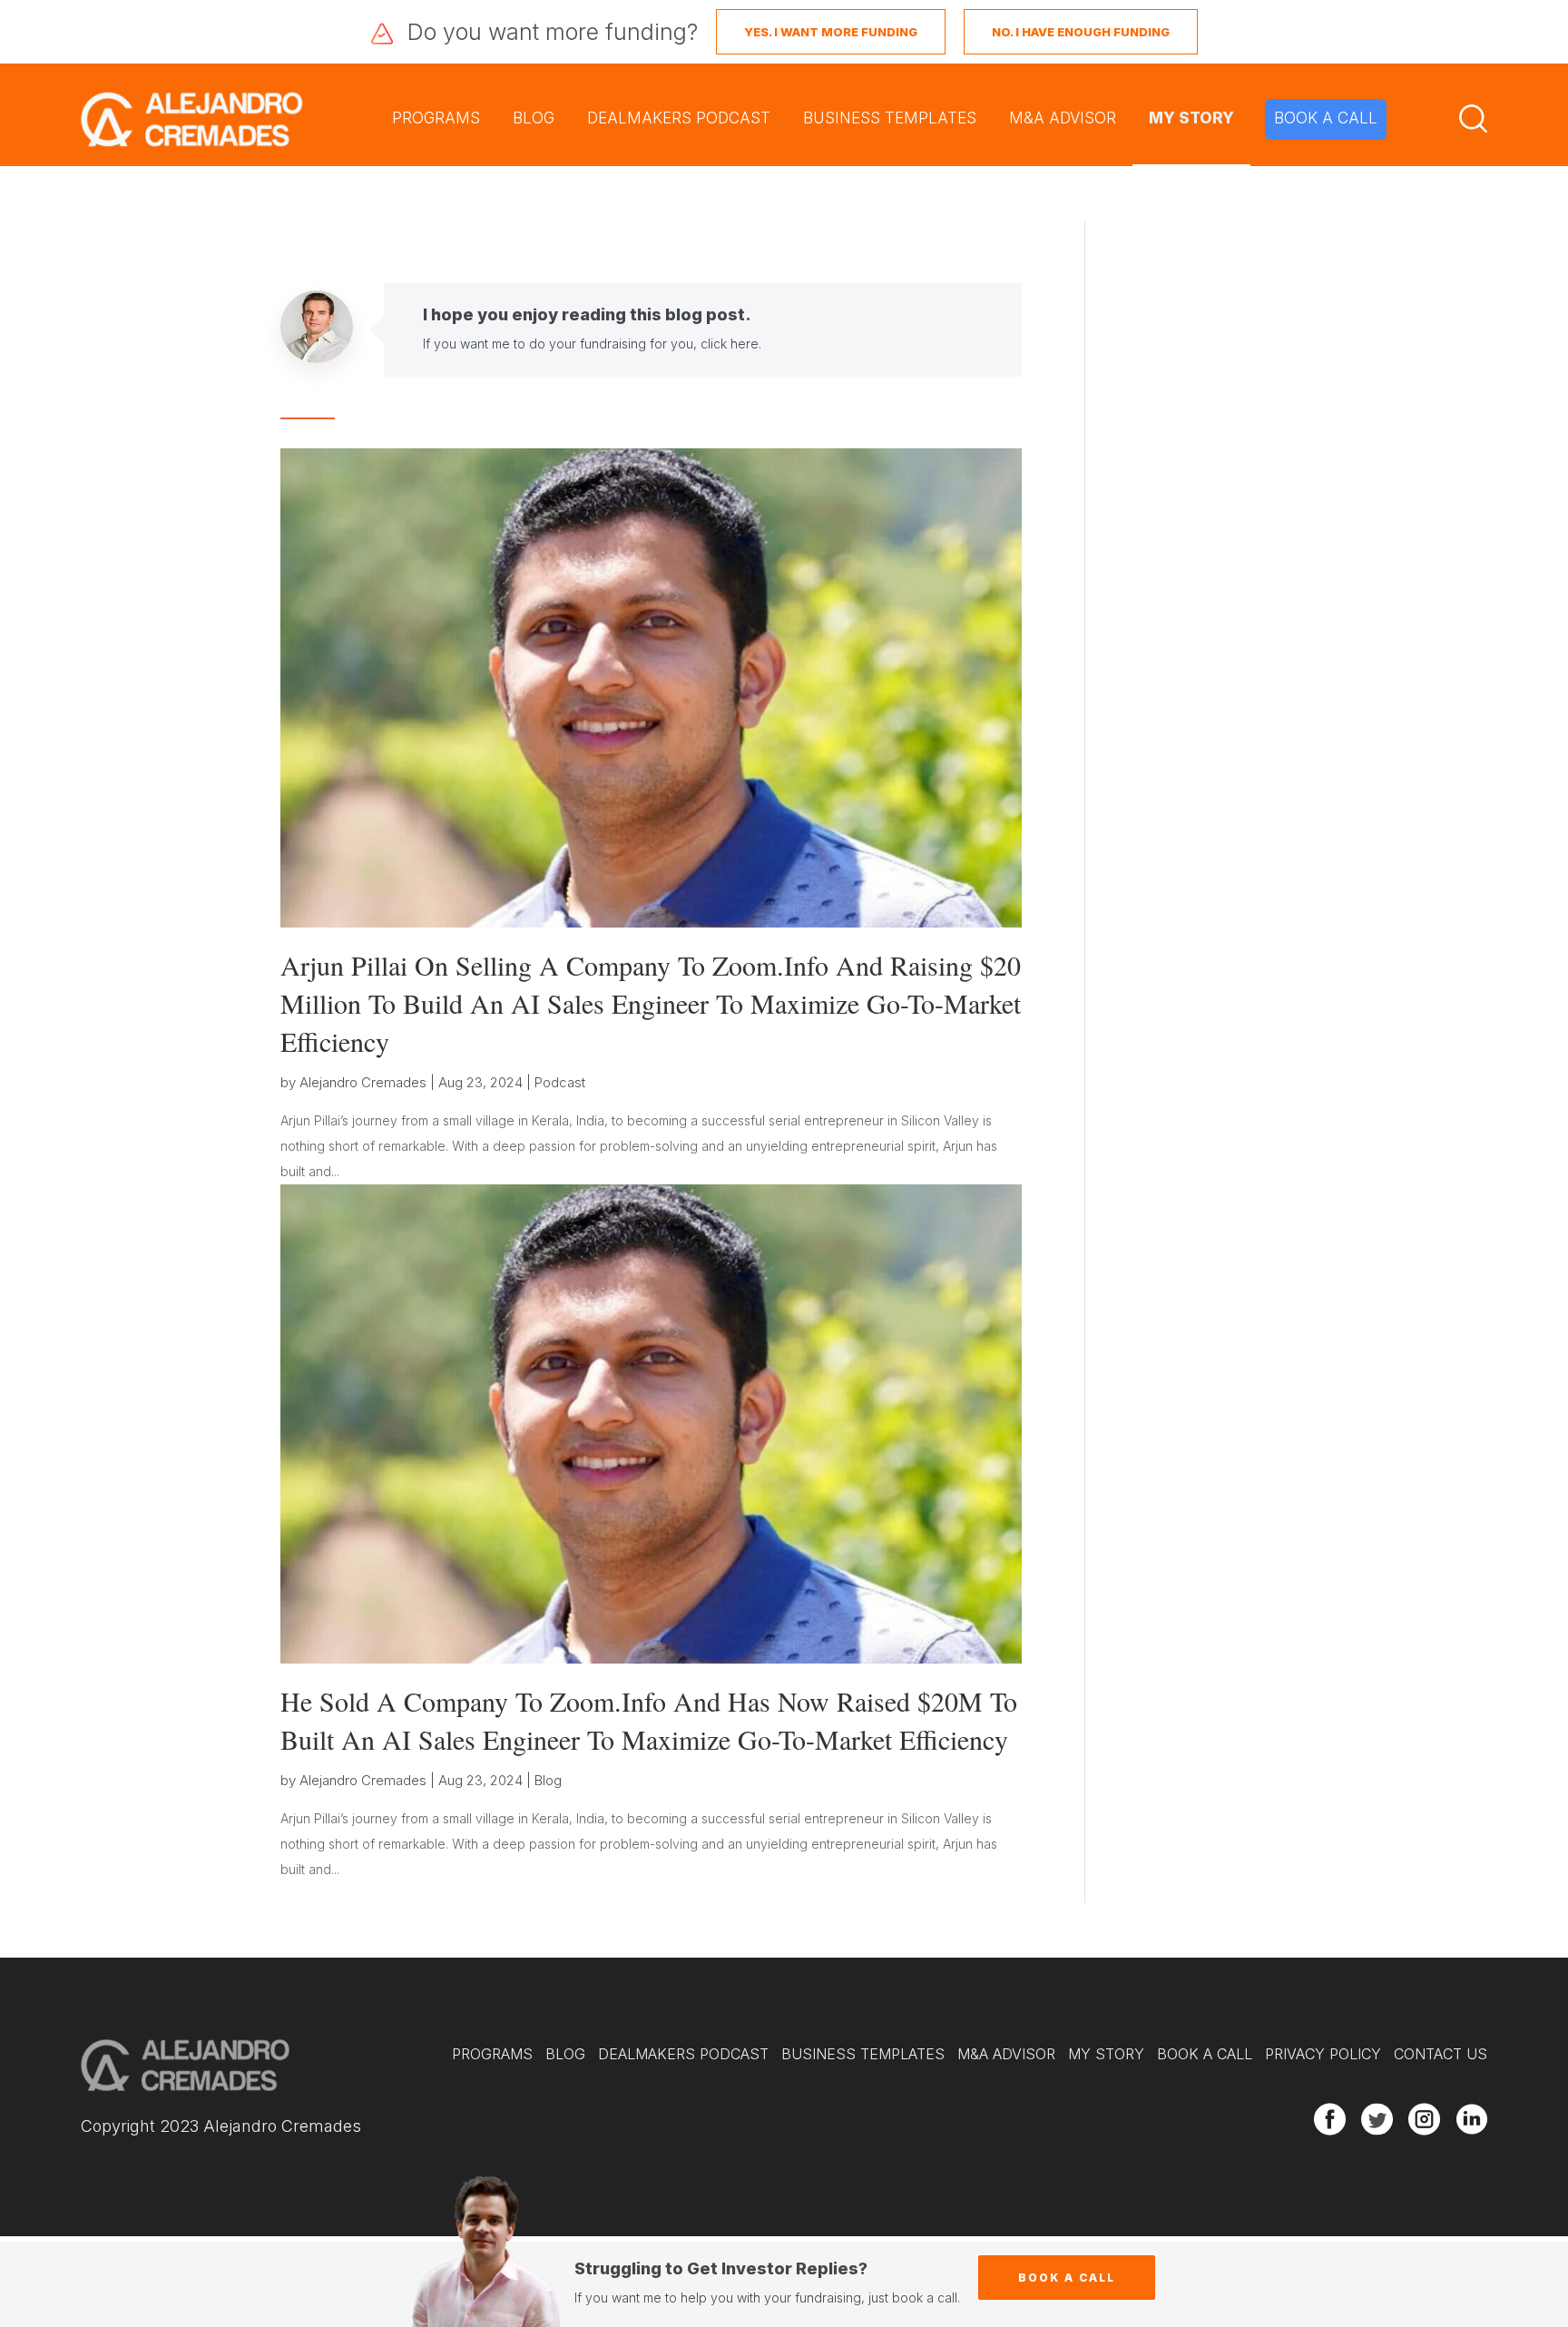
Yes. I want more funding (831, 32)
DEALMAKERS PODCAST (679, 118)
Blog (548, 1780)
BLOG (534, 118)
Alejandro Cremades (363, 1082)
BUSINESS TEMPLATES (890, 118)
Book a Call (1067, 2278)
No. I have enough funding (1081, 32)
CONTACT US (1441, 2054)
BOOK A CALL (1326, 118)
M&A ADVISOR (1063, 118)
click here (730, 344)
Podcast (560, 1082)
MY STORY (1191, 118)
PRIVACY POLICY (1323, 2054)
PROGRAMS (436, 118)
